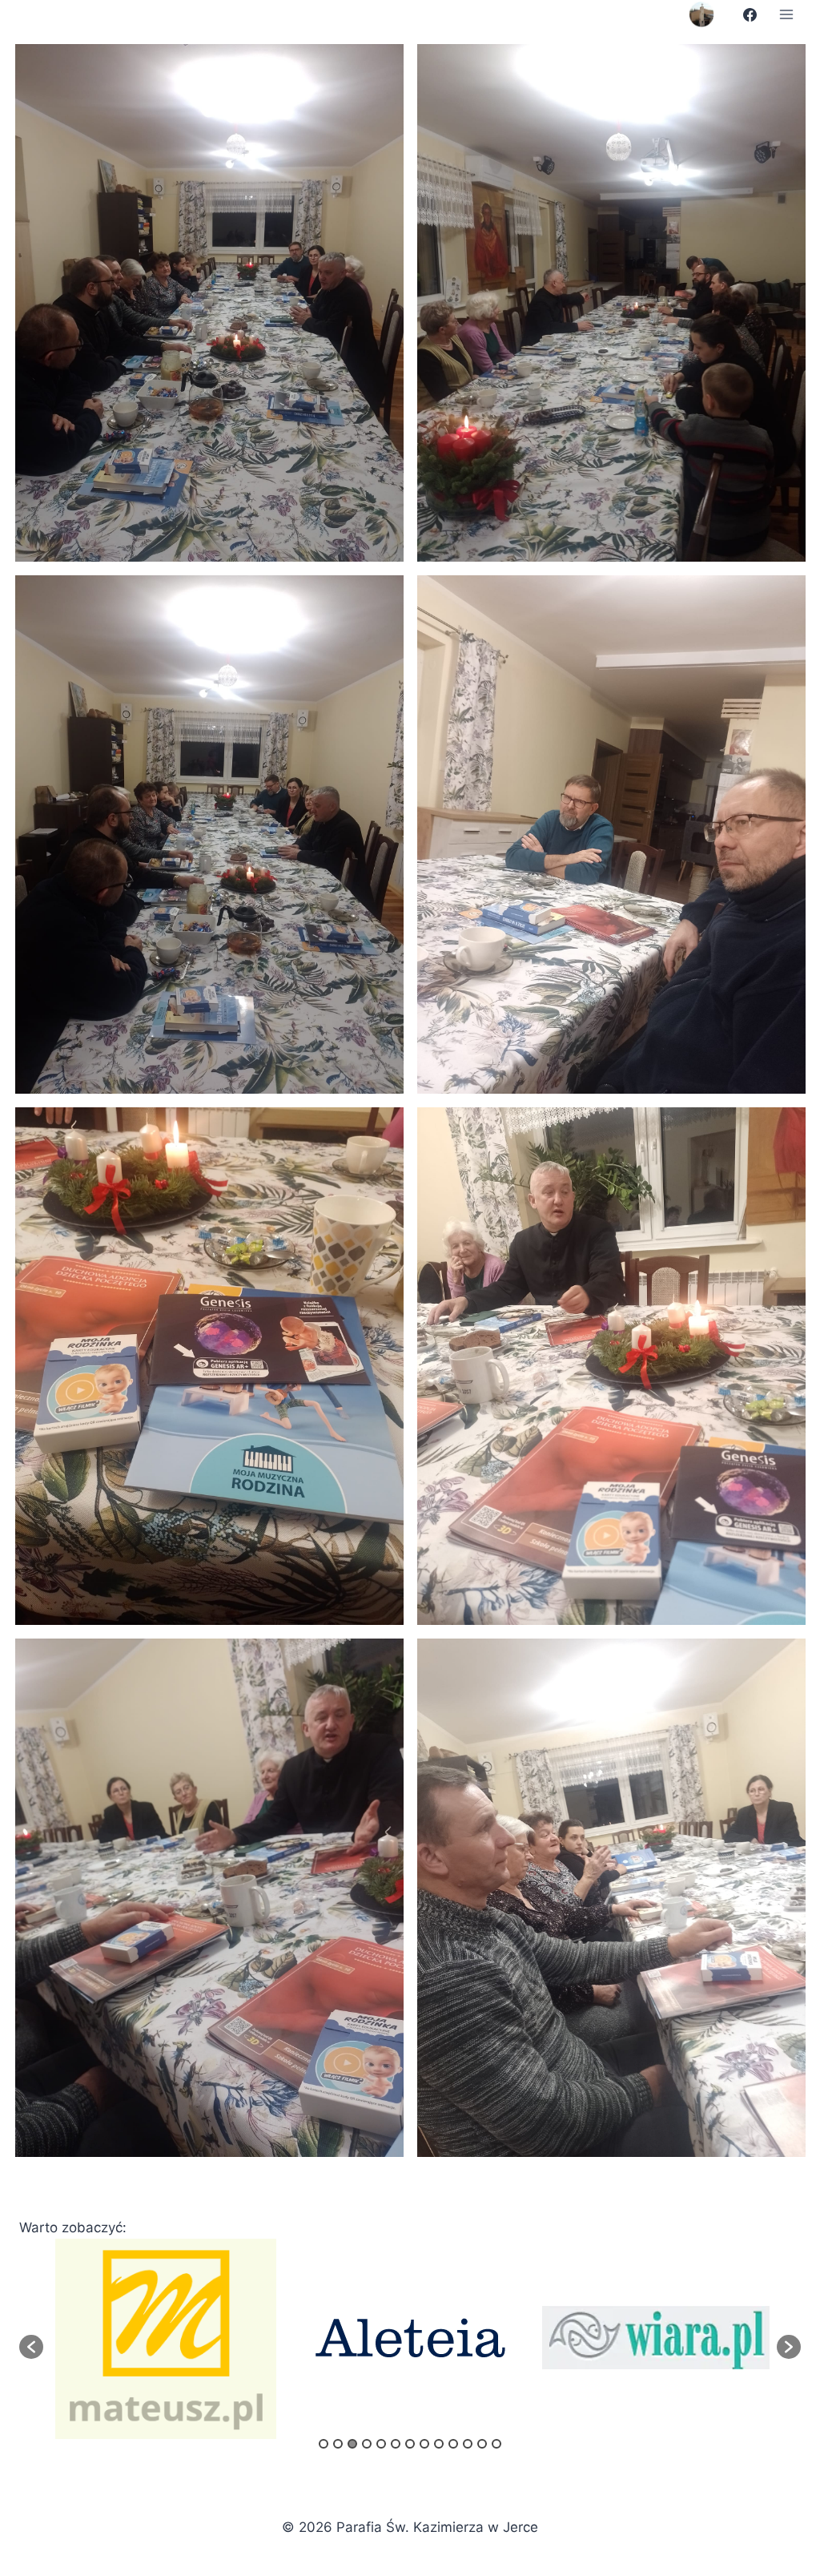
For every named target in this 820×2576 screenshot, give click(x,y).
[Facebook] (750, 14)
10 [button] (453, 2444)
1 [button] (324, 2444)
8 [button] (424, 2444)
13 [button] (496, 2444)
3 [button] (352, 2444)
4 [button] (367, 2444)
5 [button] (381, 2444)
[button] (31, 2347)
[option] (166, 2338)
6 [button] (396, 2444)
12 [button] (482, 2444)
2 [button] (338, 2444)
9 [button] (439, 2444)
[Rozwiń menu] (786, 14)
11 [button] (468, 2444)
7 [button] (410, 2444)
